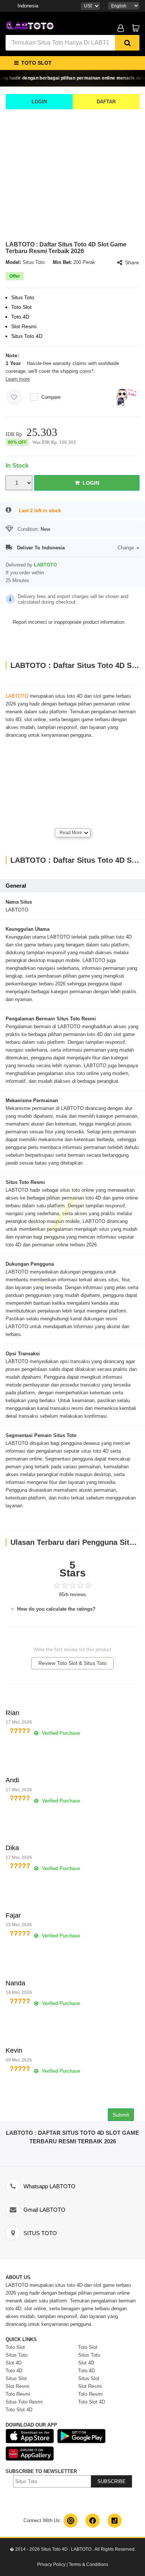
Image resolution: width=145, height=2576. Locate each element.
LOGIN (39, 102)
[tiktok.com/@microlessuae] (115, 2521)
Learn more (18, 379)
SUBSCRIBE (112, 2481)
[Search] (127, 43)
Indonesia (28, 6)
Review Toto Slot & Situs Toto (72, 1663)
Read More (71, 833)
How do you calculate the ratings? (56, 1609)
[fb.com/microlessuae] (93, 2521)
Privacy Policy (51, 2564)
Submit (121, 2115)
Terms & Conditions (88, 2564)
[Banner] (30, 24)
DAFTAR (106, 102)
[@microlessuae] (71, 2521)
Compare (51, 397)
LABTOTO (17, 696)
